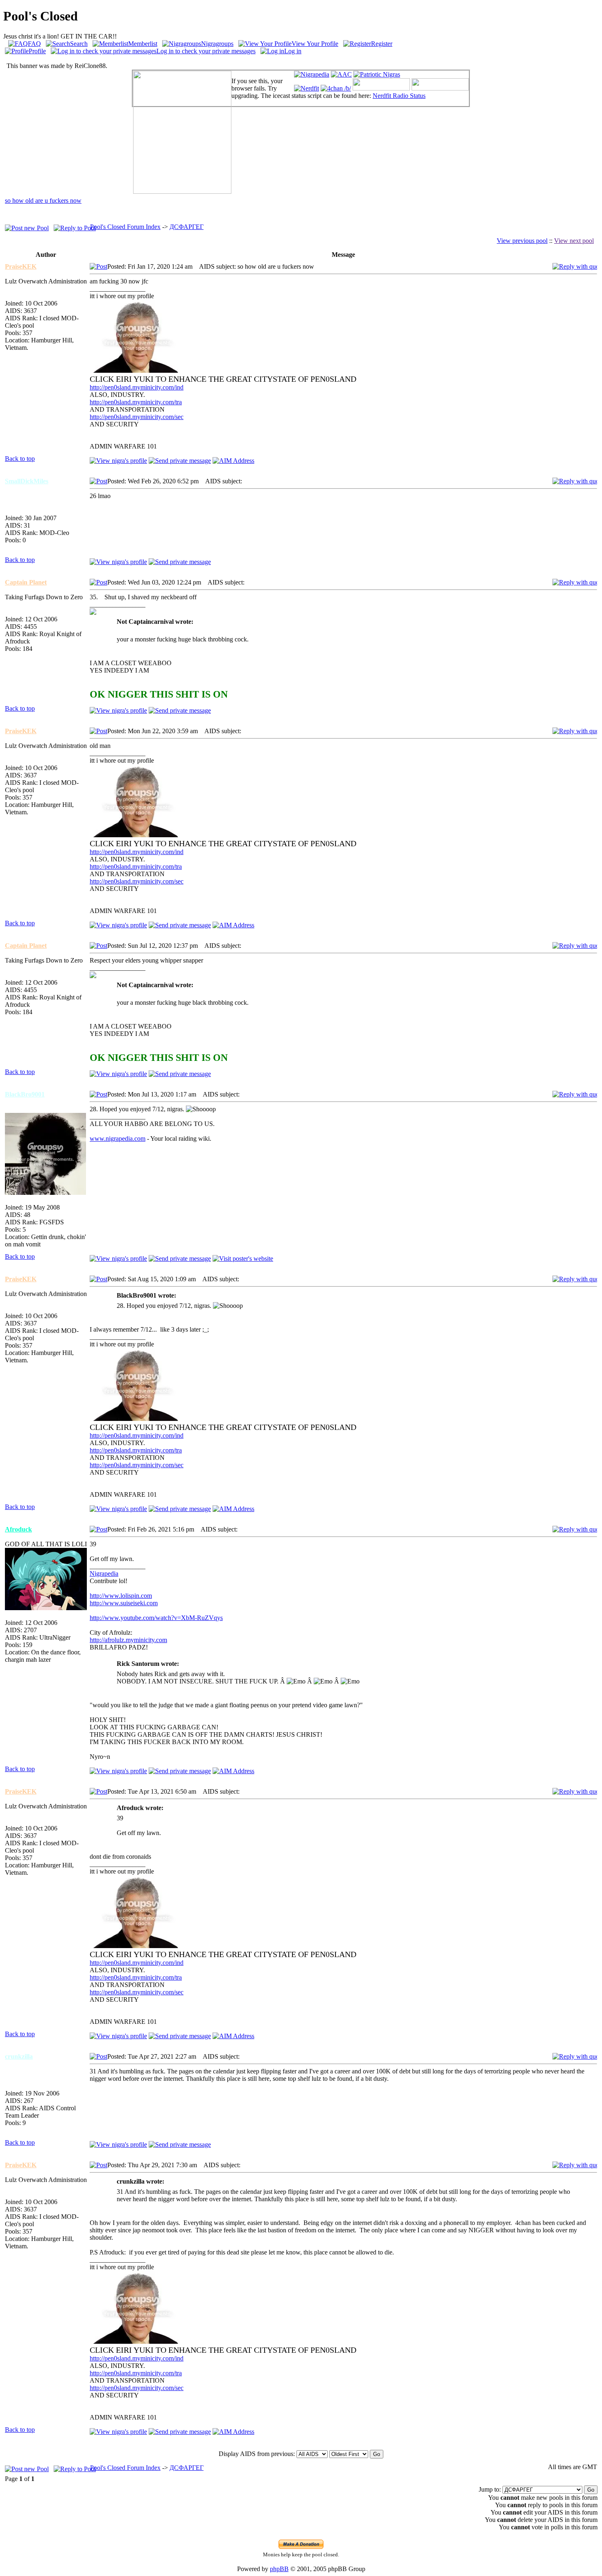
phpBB (279, 2569)
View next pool (574, 241)
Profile (37, 51)
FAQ (34, 44)
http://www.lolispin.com (121, 1596)
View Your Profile (315, 44)
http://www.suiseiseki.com (124, 1603)
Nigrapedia (104, 1573)
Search (79, 44)
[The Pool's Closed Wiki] (312, 74)
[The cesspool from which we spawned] (336, 88)
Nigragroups (217, 44)
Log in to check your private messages (206, 51)
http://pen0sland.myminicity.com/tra (136, 402)
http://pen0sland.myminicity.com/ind (137, 387)
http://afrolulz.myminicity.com (128, 1640)
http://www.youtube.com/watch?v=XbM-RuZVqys (156, 1618)
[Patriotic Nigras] (377, 74)
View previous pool (522, 241)
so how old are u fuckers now (43, 201)
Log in (293, 51)
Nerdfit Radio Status (399, 96)
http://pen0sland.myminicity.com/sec (137, 417)
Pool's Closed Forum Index (125, 227)
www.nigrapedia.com (118, 1138)
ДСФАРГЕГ (187, 227)
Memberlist (143, 44)
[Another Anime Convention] (341, 74)
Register (382, 44)
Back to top (20, 459)
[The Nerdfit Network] (307, 88)
